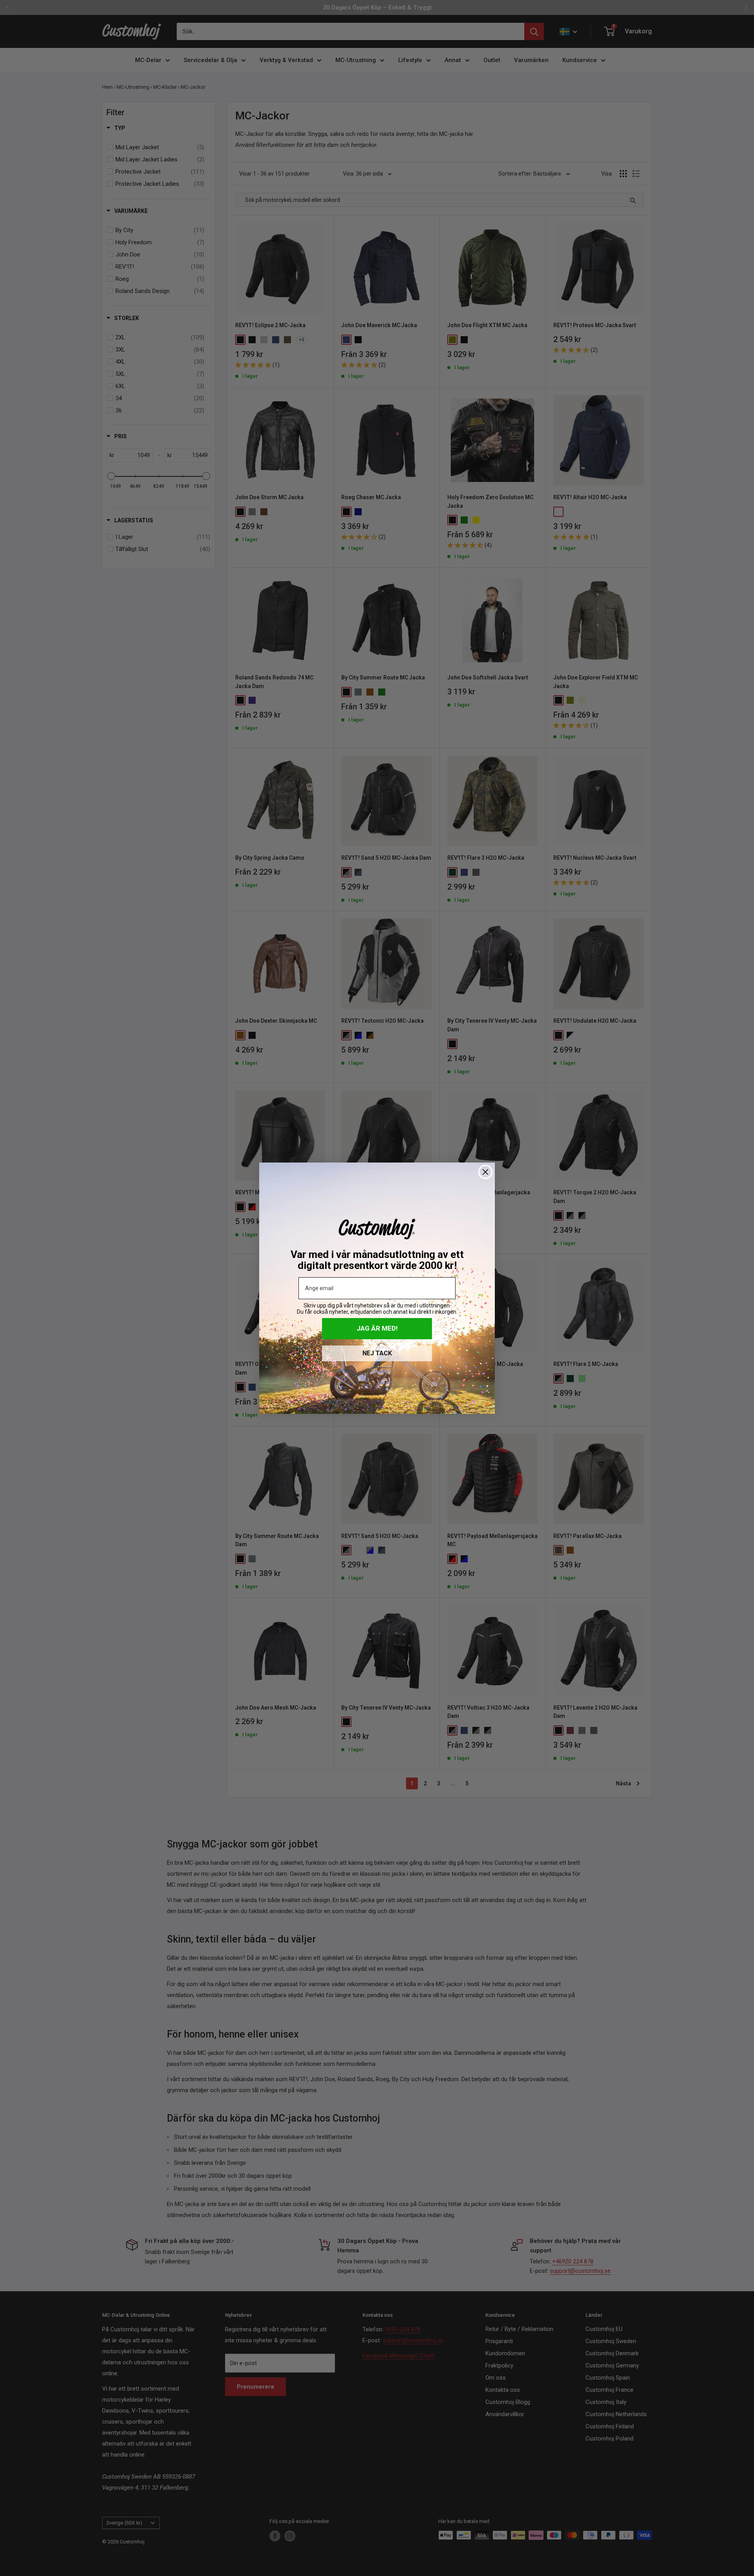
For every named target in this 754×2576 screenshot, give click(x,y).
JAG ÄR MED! (377, 1328)
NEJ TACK (377, 1353)
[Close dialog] (485, 1172)
